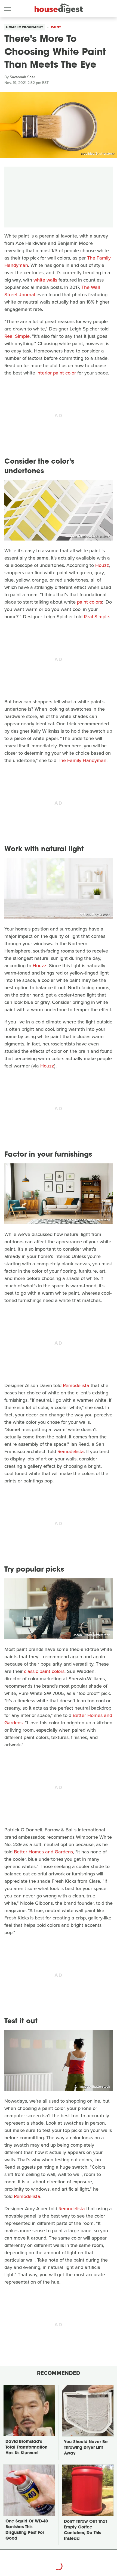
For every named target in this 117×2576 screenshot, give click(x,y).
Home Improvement (24, 27)
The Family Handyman (82, 760)
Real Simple (17, 336)
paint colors (90, 602)
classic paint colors (44, 1671)
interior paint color (56, 373)
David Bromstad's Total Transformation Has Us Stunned (26, 2448)
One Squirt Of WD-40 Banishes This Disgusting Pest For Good (27, 2530)
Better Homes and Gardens (43, 1852)
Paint (56, 27)
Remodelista (76, 1385)
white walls (45, 280)
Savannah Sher (22, 77)
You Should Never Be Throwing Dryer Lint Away (86, 2448)
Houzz (102, 565)
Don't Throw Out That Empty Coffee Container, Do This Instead (85, 2530)
